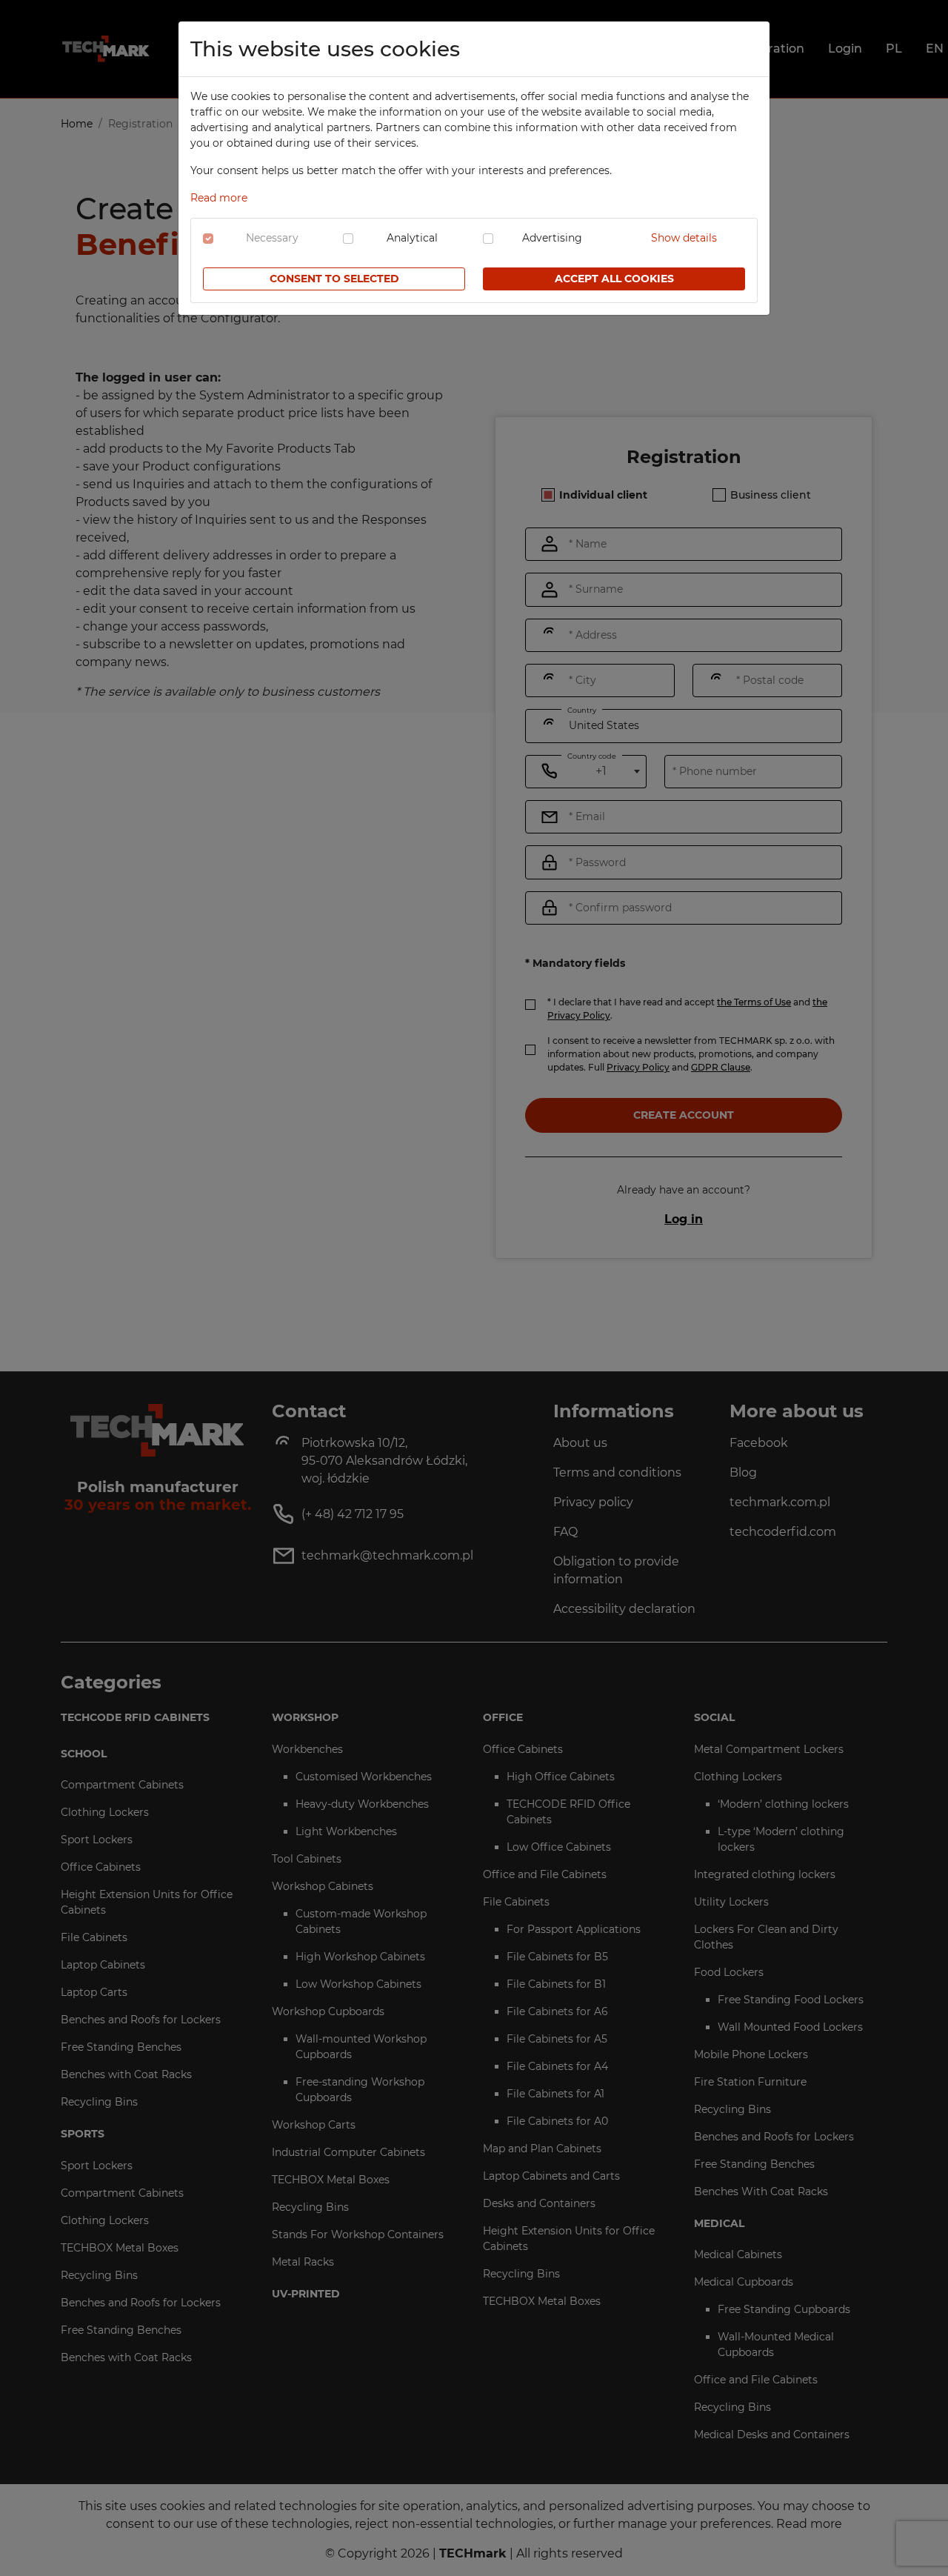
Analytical (412, 238)
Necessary (272, 238)
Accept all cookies (614, 279)
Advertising (552, 238)
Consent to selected (334, 279)
